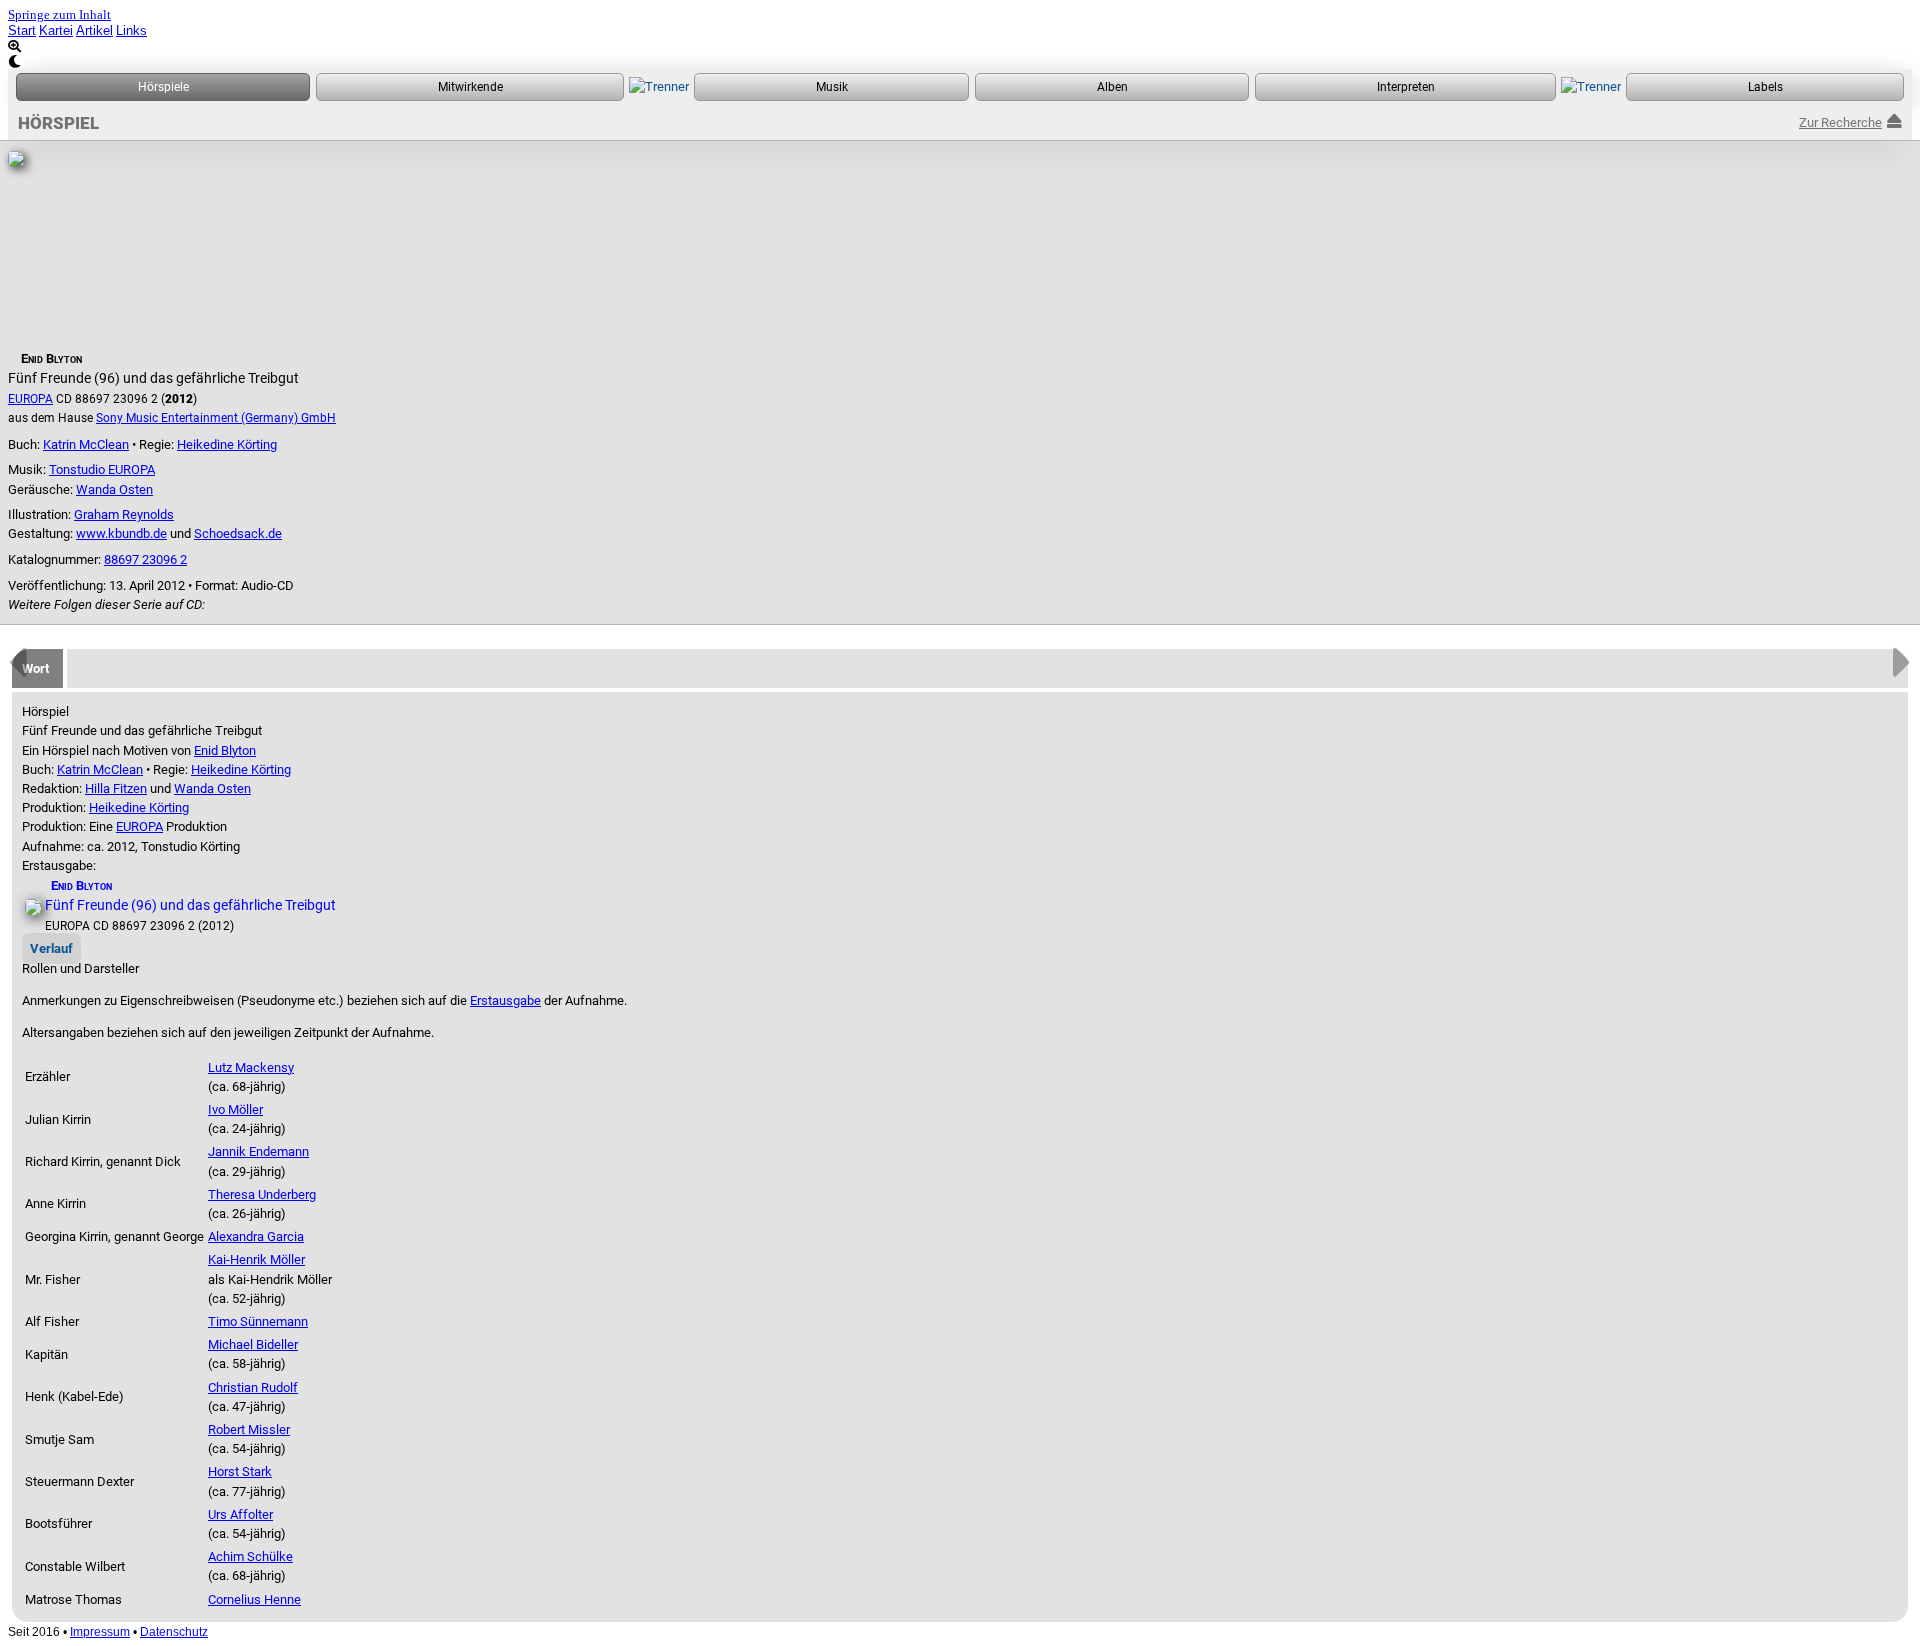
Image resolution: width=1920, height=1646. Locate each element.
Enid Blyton (225, 750)
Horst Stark (240, 1471)
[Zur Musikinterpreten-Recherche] (1405, 87)
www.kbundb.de (121, 533)
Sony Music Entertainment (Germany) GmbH (216, 418)
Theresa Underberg (262, 1194)
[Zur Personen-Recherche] (470, 87)
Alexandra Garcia (256, 1236)
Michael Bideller (253, 1344)
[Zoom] (960, 46)
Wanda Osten (114, 489)
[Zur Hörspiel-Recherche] (163, 87)
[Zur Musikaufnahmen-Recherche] (831, 87)
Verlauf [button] (51, 948)
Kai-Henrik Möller (256, 1259)
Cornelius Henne (254, 1599)
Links (131, 30)
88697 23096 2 (145, 559)
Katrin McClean (86, 444)
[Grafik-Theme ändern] (960, 61)
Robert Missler (249, 1429)
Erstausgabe (505, 1000)
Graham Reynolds (124, 514)
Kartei (56, 30)
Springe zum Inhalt (59, 15)
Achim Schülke (250, 1556)
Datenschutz (174, 1632)
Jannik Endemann (258, 1151)
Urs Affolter (240, 1514)
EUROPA (30, 399)
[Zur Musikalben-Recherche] (1112, 87)
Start (22, 30)
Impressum (100, 1632)
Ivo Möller (235, 1109)
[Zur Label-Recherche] (1765, 87)
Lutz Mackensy (251, 1067)
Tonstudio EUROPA (102, 469)
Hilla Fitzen (116, 788)
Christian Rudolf (253, 1387)
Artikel (94, 30)
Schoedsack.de (238, 533)
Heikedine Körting (227, 444)
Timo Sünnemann (258, 1321)
